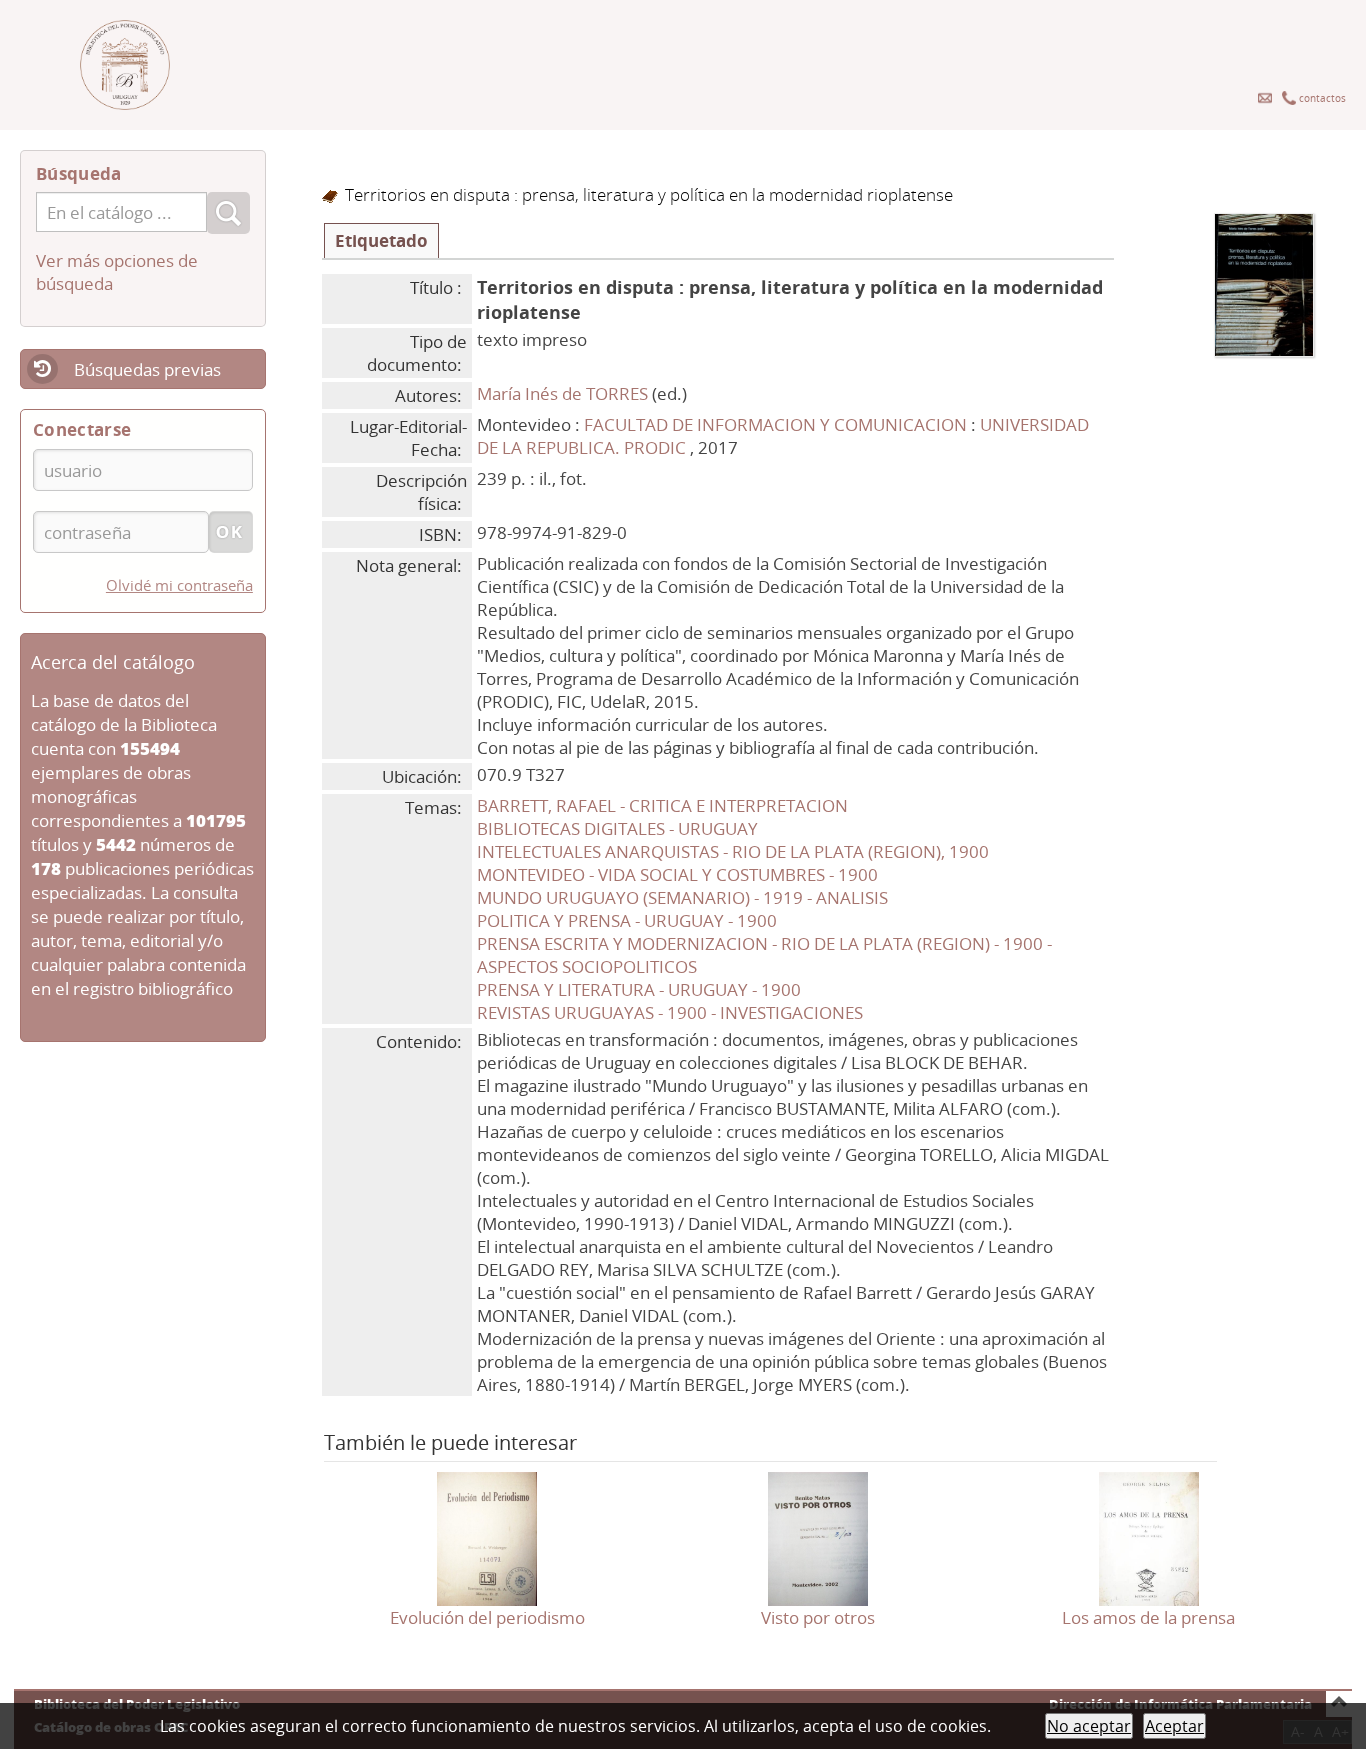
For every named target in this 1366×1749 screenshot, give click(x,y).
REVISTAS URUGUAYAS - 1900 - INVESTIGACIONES (670, 1012)
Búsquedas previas (147, 369)
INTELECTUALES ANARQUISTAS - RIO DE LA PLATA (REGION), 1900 (733, 851)
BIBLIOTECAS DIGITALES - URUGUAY (617, 828)
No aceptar (1089, 1726)
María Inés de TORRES (562, 393)
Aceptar (1174, 1726)
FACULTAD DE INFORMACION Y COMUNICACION (777, 424)
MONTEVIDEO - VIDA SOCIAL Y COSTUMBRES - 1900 (677, 874)
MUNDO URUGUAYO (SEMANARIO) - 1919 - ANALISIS (682, 897)
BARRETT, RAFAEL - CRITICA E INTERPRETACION (662, 805)
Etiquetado (381, 240)
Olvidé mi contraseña (179, 585)
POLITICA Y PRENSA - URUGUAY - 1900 (627, 920)
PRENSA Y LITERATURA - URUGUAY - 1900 (639, 989)
